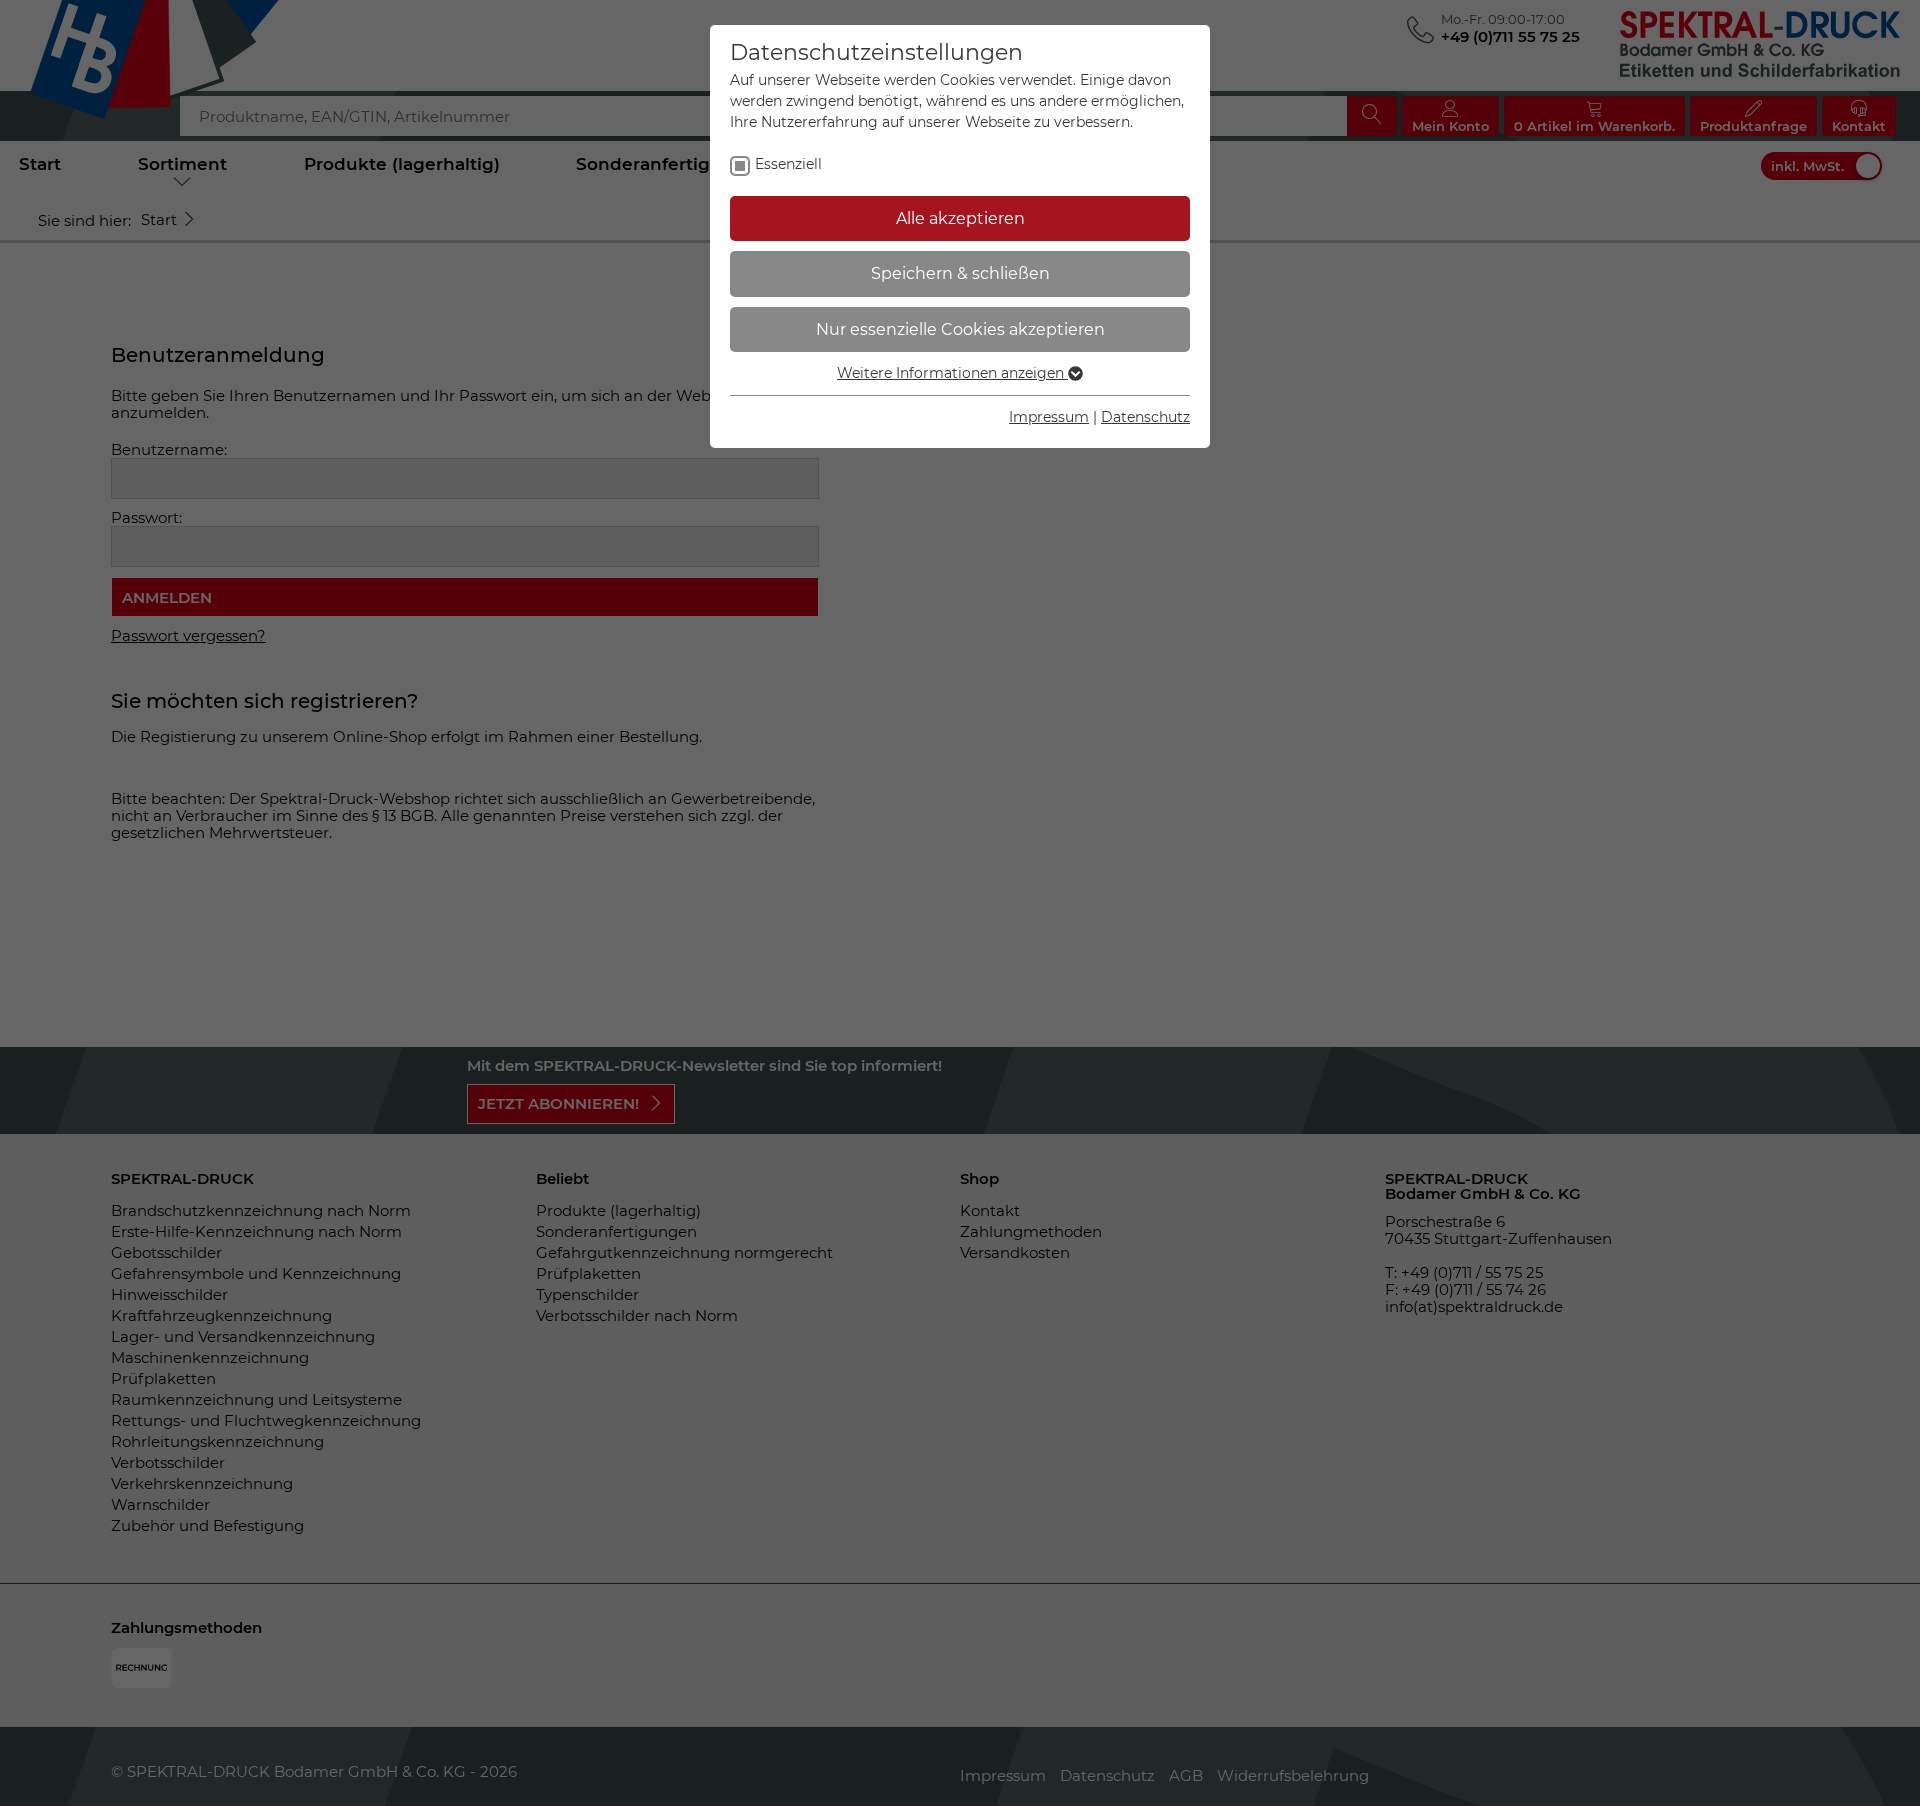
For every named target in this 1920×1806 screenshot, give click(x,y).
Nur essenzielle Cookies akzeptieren (960, 329)
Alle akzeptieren (960, 218)
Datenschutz (1145, 417)
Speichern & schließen (960, 273)
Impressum (1049, 417)
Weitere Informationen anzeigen (952, 373)
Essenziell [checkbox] (788, 164)
